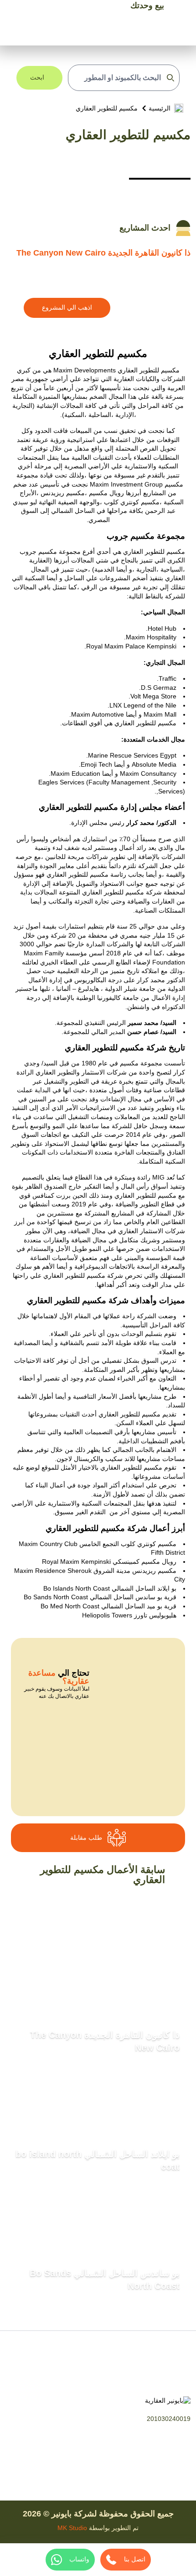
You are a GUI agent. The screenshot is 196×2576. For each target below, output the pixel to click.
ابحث (37, 77)
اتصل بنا (135, 2559)
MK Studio (72, 2528)
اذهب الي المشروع (67, 307)
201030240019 (169, 2419)
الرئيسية (160, 108)
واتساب (79, 2559)
